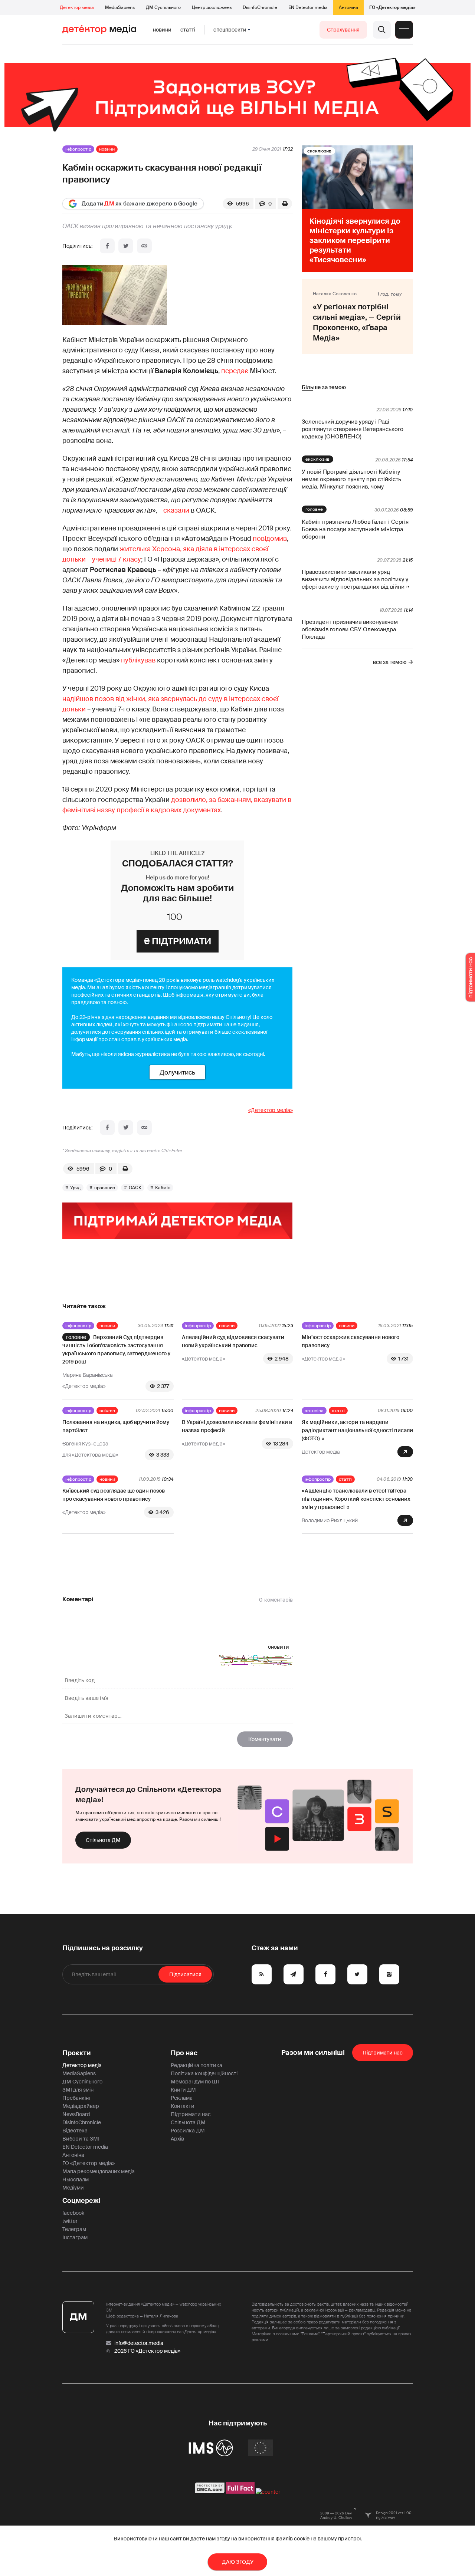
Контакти (183, 2106)
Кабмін (163, 1188)
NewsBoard (76, 2114)
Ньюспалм (76, 2179)
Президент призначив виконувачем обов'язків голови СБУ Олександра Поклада (350, 629)
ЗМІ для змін (78, 2090)
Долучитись (177, 1072)
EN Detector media (308, 7)
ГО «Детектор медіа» (392, 7)
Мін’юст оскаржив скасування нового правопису (350, 1341)
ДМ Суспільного (163, 7)
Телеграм (74, 2229)
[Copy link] (144, 246)
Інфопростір (78, 149)
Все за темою (390, 662)
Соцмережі (81, 2201)
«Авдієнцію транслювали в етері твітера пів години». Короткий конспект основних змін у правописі (356, 1499)
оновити (279, 1647)
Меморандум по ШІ (195, 2082)
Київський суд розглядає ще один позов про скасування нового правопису (114, 1495)
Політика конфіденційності (204, 2073)
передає (235, 371)
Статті (188, 30)
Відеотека (75, 2131)
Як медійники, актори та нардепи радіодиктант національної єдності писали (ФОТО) (357, 1430)
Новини (162, 30)
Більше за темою (324, 387)
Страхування (343, 30)
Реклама (182, 2098)
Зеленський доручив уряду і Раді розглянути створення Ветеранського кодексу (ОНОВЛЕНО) (353, 429)
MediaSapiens (120, 7)
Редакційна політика (196, 2065)
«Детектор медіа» (271, 1110)
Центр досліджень (212, 7)
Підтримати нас (191, 2114)
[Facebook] (107, 246)
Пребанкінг (77, 2098)
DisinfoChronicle (260, 7)
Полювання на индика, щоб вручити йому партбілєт (116, 1426)
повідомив (270, 539)
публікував (138, 660)
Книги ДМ (183, 2090)
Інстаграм (75, 2237)
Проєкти (77, 2053)
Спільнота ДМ (103, 1840)
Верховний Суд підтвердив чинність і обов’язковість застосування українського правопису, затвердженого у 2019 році (116, 1349)
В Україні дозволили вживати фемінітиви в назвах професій (237, 1426)
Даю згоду (238, 2562)
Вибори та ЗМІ (81, 2139)
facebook (73, 2213)
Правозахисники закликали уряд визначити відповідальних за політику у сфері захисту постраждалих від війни (355, 579)
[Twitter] (126, 246)
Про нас (184, 2053)
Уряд (75, 1188)
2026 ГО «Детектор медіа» (147, 2351)
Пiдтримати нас (383, 2053)
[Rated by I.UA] (268, 2492)
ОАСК (135, 1188)
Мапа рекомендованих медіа (99, 2171)
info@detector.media (139, 2343)
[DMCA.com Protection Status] (210, 2492)
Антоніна (348, 7)
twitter (70, 2221)
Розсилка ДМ (188, 2131)
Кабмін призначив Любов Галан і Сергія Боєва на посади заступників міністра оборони (355, 529)
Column (107, 1411)
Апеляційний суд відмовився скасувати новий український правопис (233, 1341)
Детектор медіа (77, 7)
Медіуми (73, 2188)
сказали (176, 510)
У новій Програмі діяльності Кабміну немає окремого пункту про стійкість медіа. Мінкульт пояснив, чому (351, 479)
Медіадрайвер (81, 2106)
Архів (177, 2139)
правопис (105, 1188)
